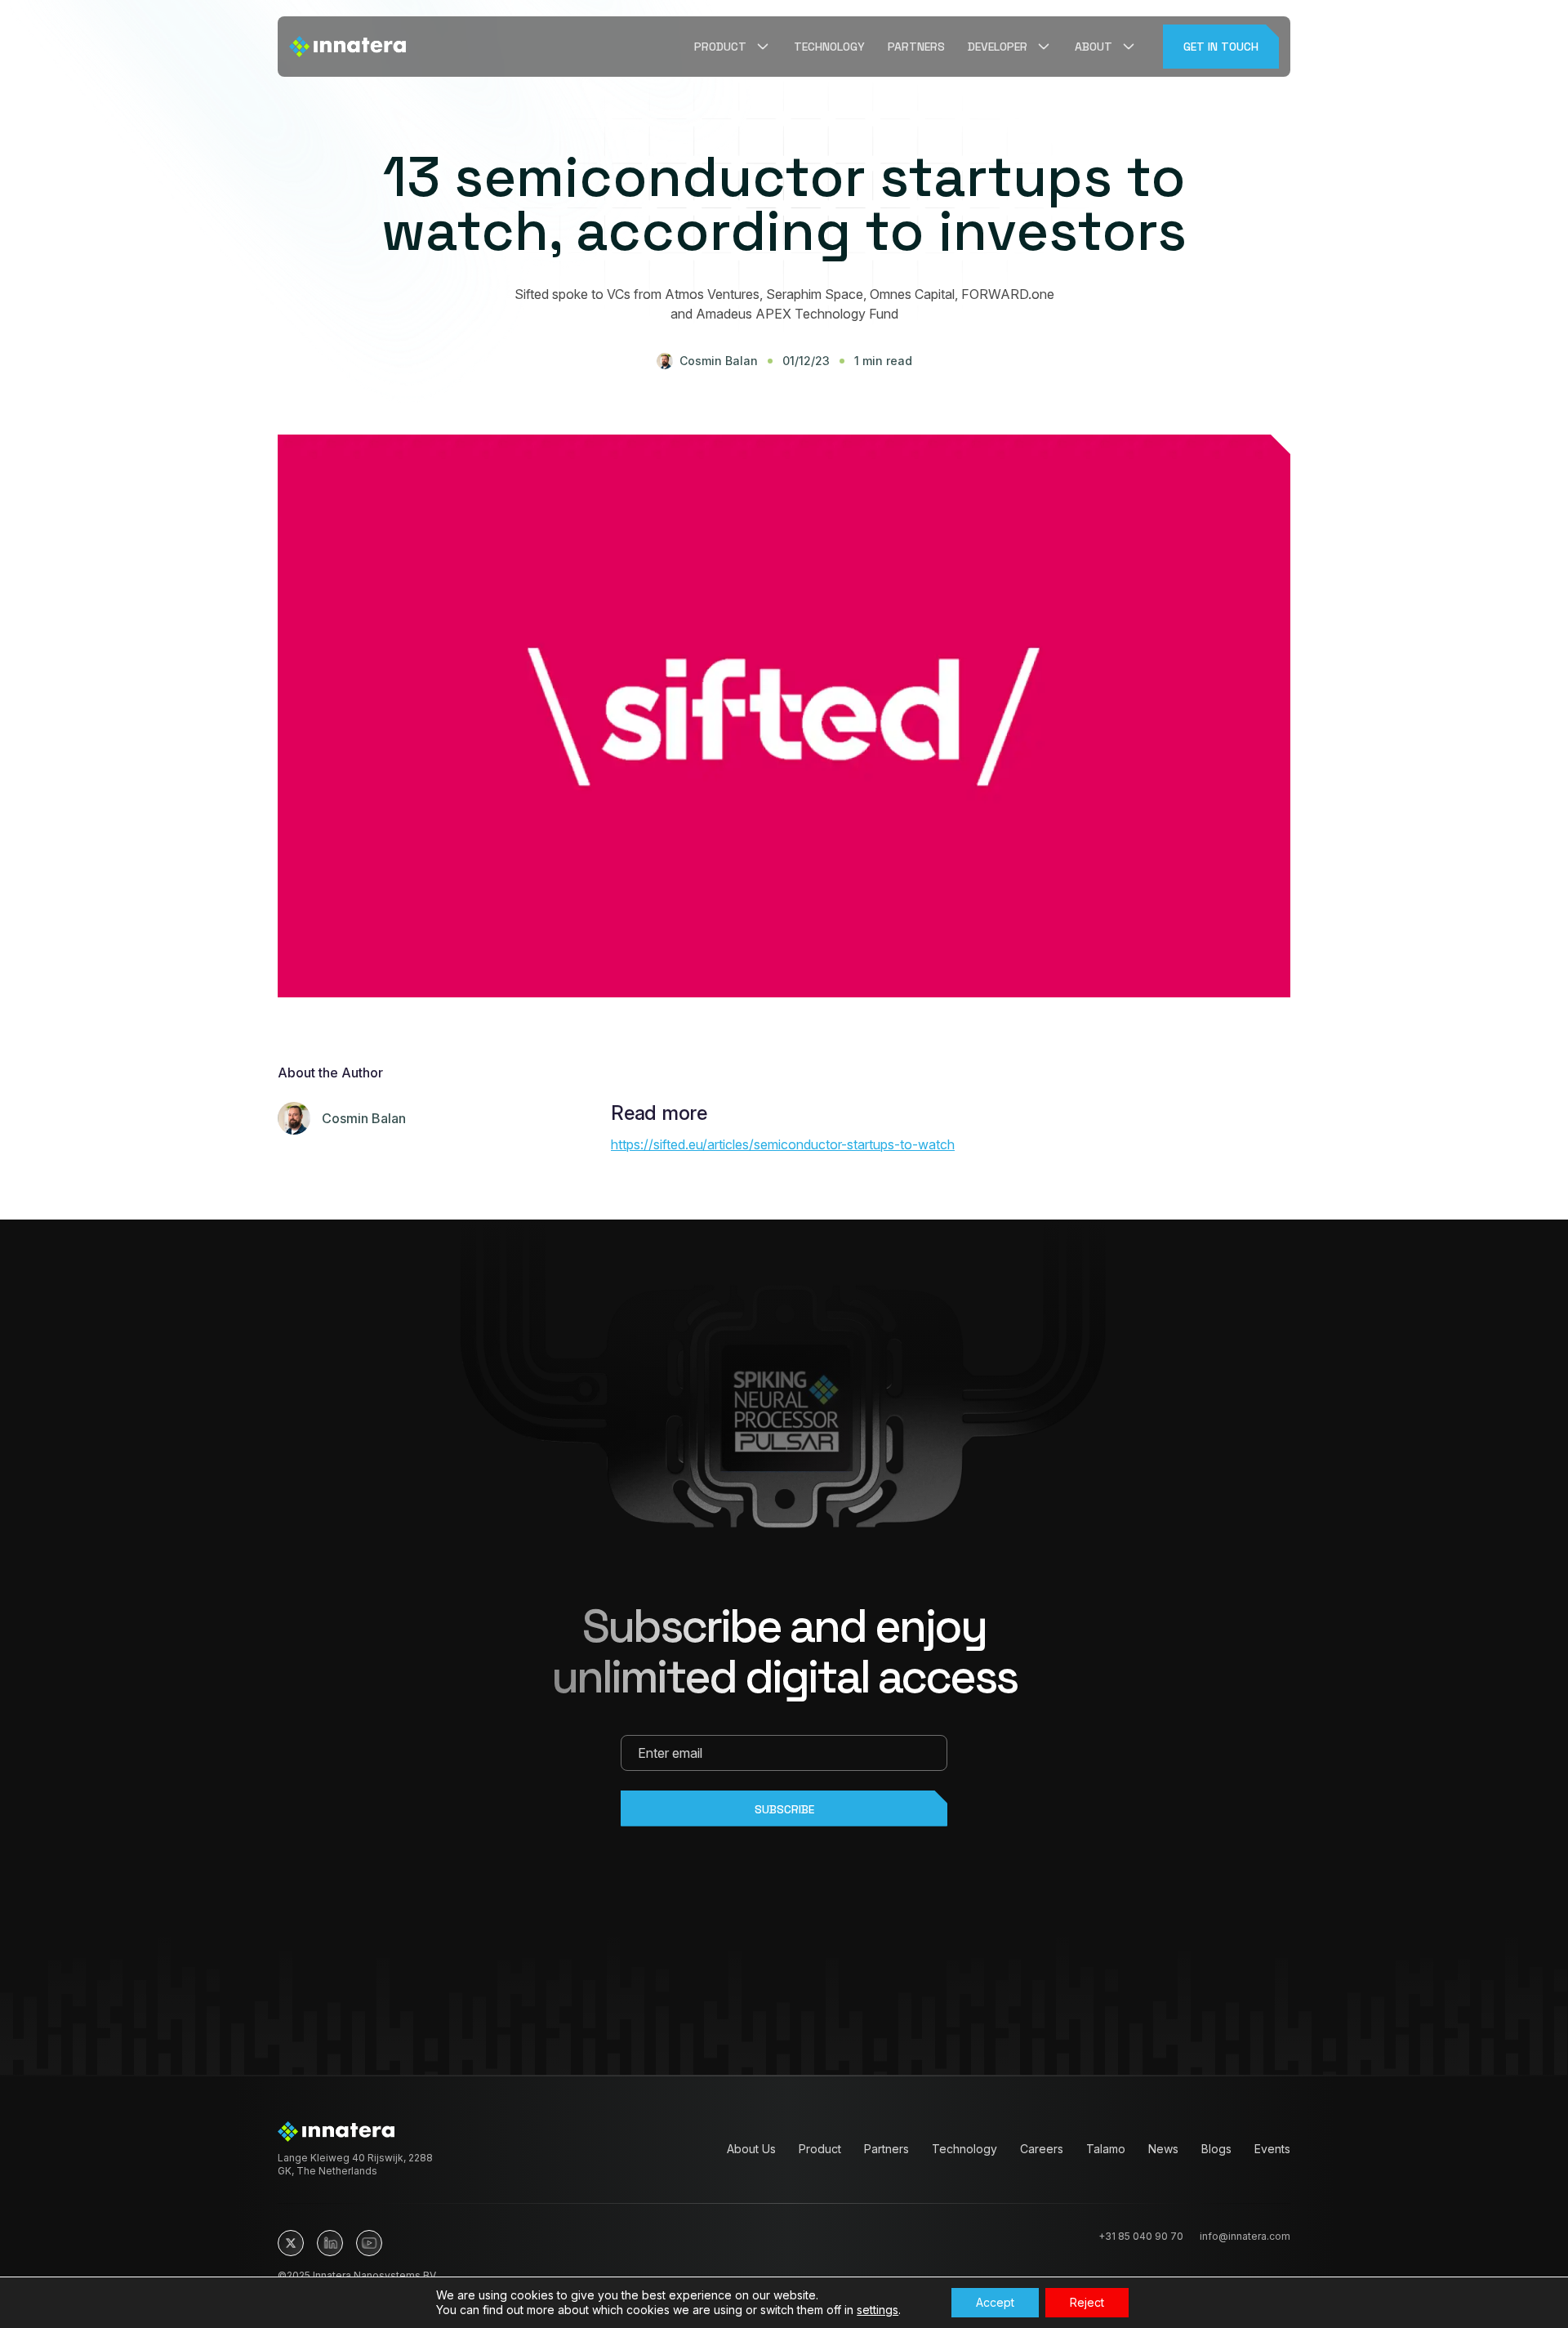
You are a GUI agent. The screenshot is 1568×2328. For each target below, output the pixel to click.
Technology (829, 47)
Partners (916, 47)
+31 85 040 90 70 (1141, 2236)
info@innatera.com (1245, 2236)
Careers (1042, 2149)
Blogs (1216, 2149)
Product (820, 2149)
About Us (751, 2149)
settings (878, 2310)
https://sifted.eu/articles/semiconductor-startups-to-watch (783, 1144)
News (1163, 2149)
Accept (995, 2302)
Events (1272, 2149)
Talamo (1106, 2149)
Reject (1087, 2302)
